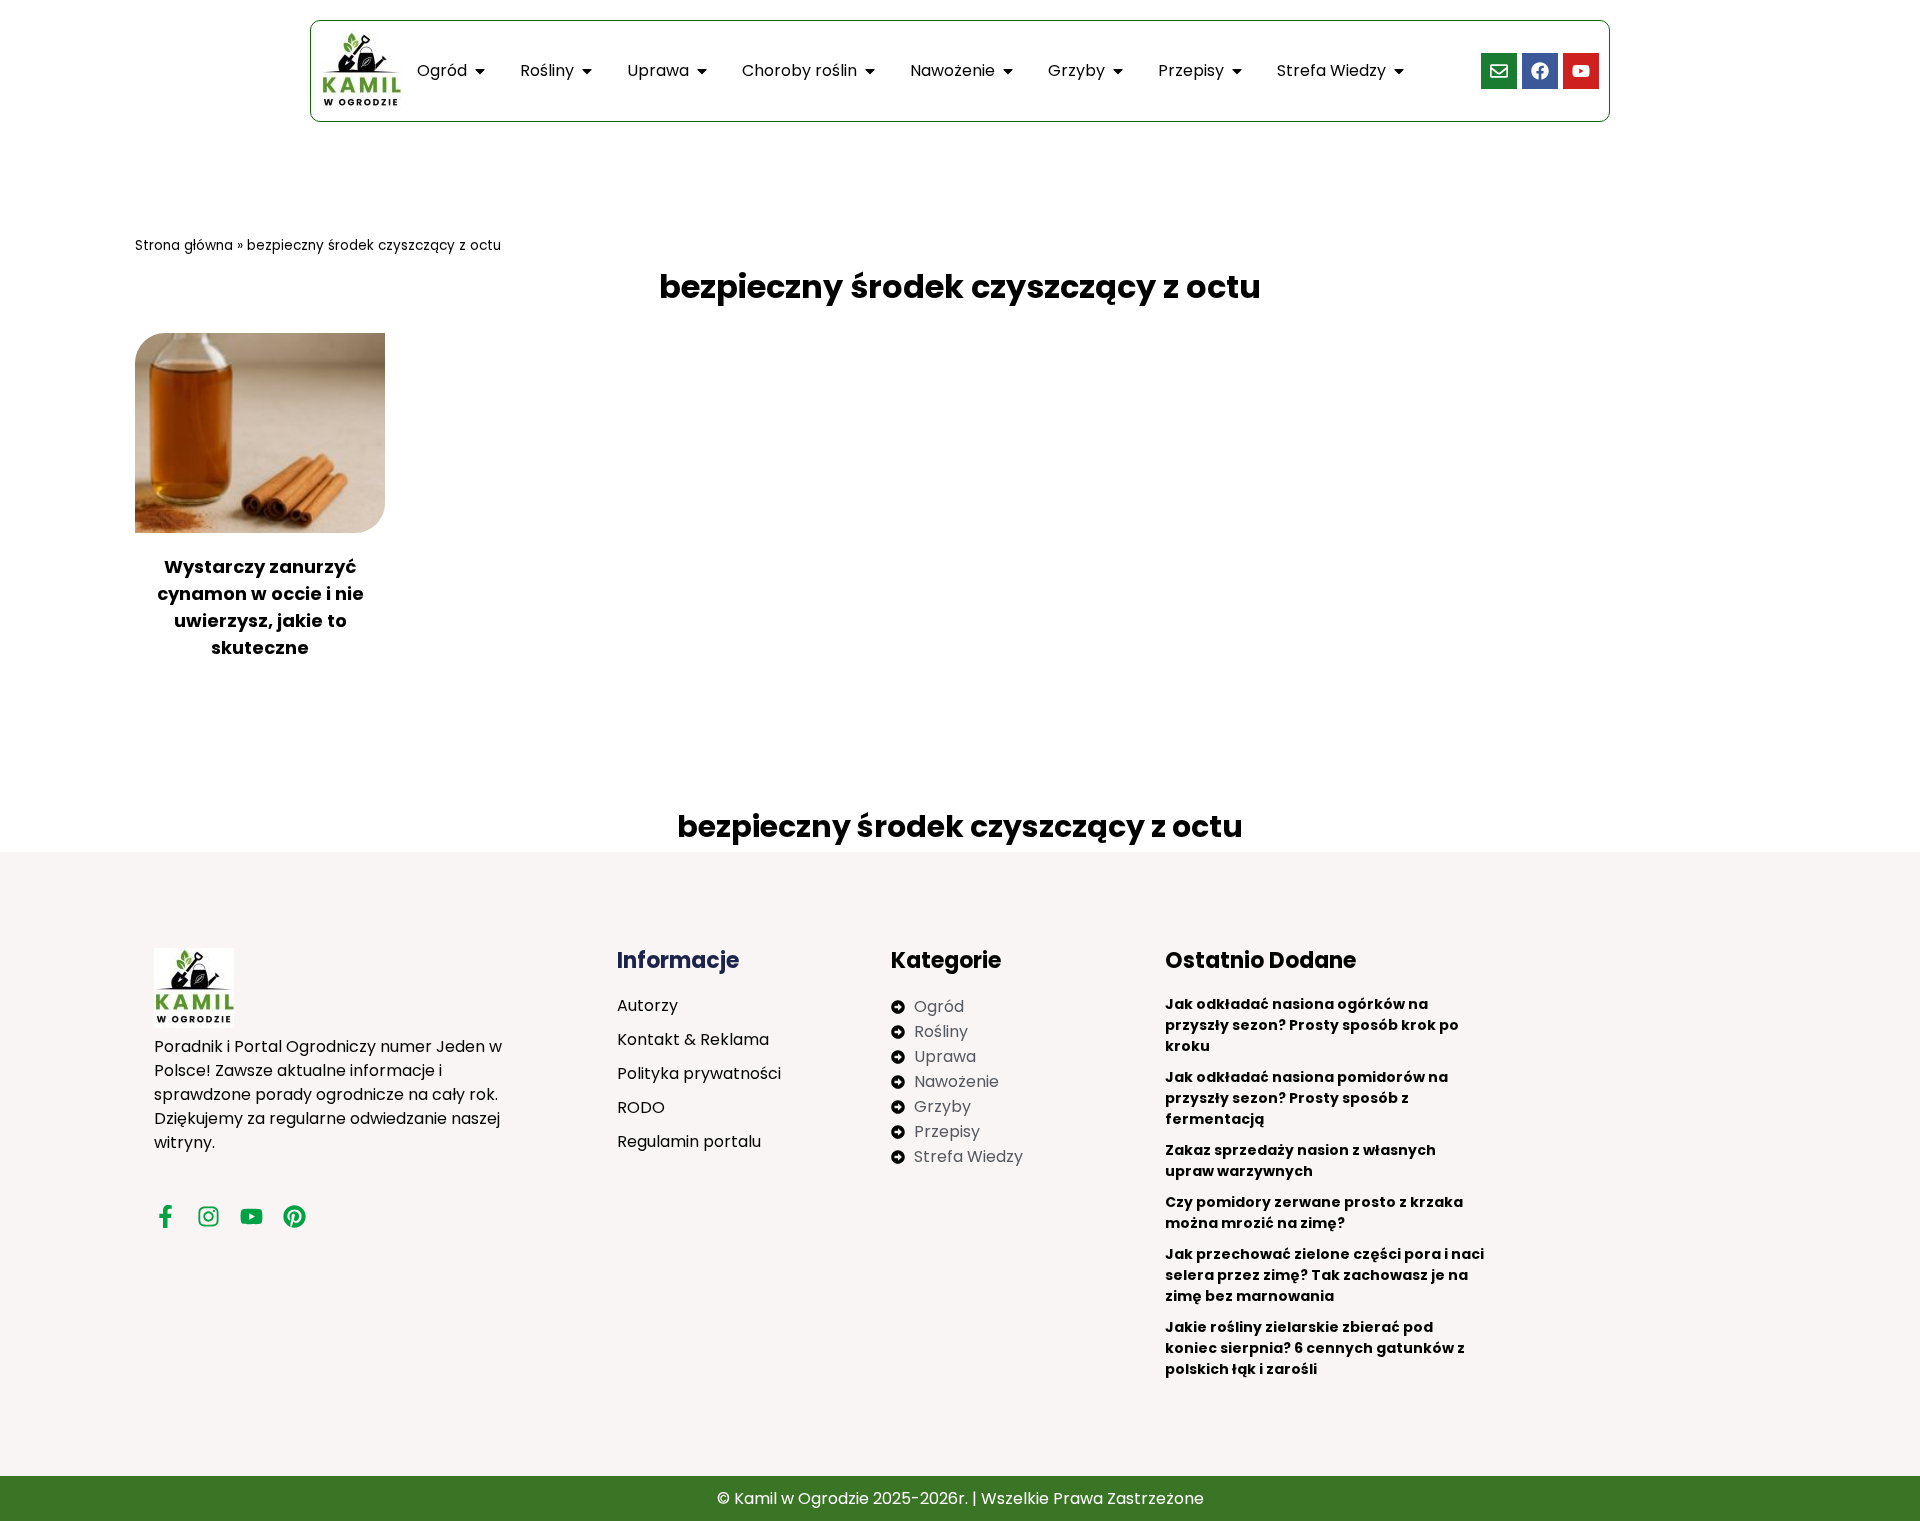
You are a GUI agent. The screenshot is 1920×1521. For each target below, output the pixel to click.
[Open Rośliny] (587, 71)
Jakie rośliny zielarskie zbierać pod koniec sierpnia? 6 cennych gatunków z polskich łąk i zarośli (1315, 1348)
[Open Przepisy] (1237, 71)
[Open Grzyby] (1118, 71)
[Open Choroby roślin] (870, 71)
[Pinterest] (294, 1216)
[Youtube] (1581, 71)
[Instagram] (208, 1216)
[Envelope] (1499, 71)
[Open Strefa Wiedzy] (1399, 71)
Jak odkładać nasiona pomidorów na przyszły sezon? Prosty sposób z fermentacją (1306, 1098)
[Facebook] (1540, 71)
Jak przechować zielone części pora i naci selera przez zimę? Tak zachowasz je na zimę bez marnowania (1324, 1275)
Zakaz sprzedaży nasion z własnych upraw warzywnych (1300, 1160)
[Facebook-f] (165, 1216)
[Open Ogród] (480, 71)
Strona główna (184, 245)
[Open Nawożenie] (1008, 71)
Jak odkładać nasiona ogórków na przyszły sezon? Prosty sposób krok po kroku (1312, 1025)
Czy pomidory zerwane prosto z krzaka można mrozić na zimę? (1314, 1212)
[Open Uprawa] (702, 71)
